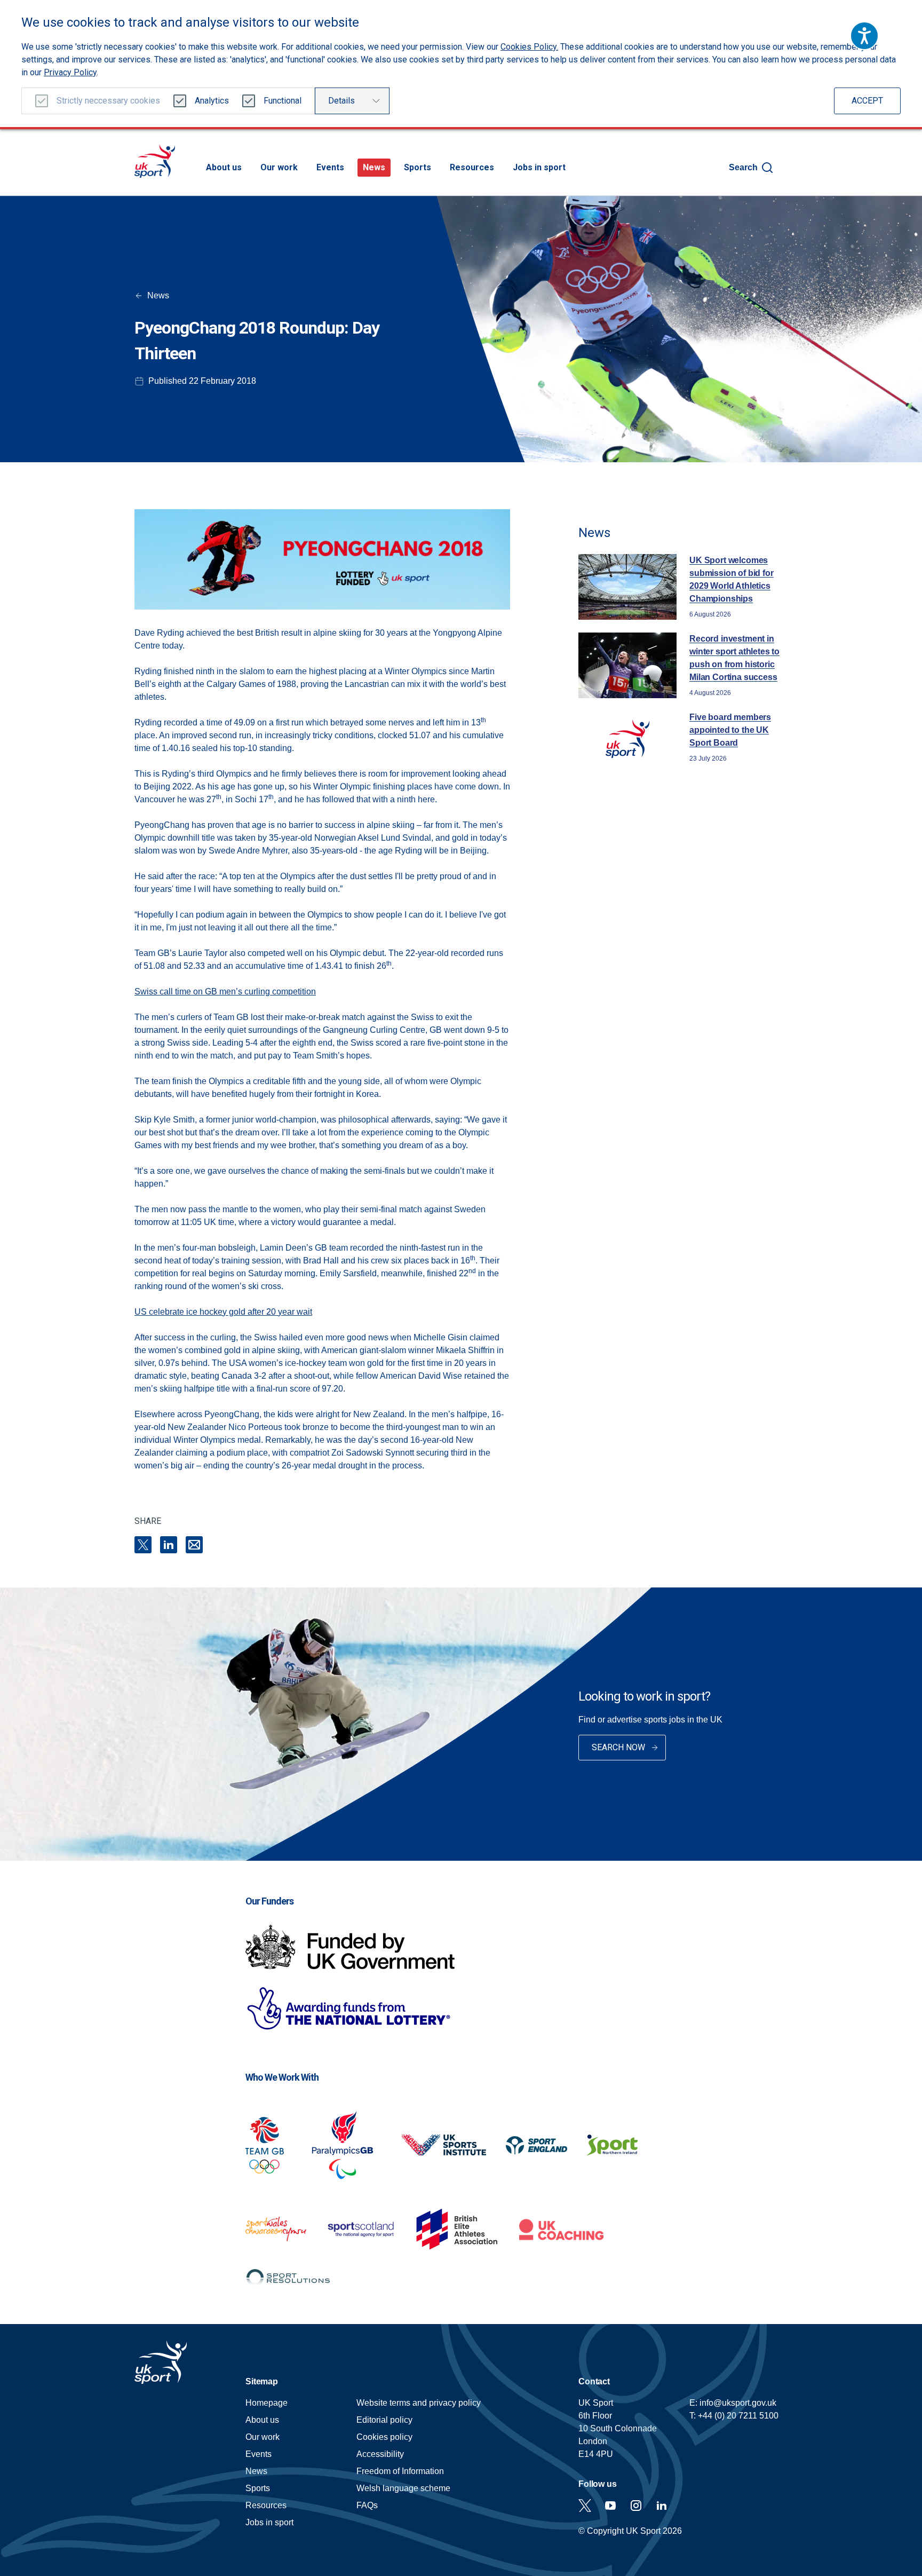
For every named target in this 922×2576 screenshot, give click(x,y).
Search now (618, 1747)
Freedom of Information (400, 2471)
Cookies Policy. (529, 47)
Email (194, 1545)
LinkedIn (169, 1545)
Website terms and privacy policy (419, 2403)
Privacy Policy (70, 72)
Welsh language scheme (403, 2488)
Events (330, 167)
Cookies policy (384, 2437)
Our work (279, 167)
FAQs (367, 2505)
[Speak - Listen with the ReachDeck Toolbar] (864, 36)
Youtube (610, 2506)
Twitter (585, 2506)
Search (743, 167)
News (374, 167)
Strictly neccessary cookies (108, 101)
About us (224, 167)
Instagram (636, 2506)
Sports (418, 167)
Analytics (212, 101)
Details (341, 101)
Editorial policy (384, 2420)
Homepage (155, 161)
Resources (472, 167)
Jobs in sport (539, 167)
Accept (867, 101)
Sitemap (262, 2381)
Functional (283, 101)
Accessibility (380, 2454)
